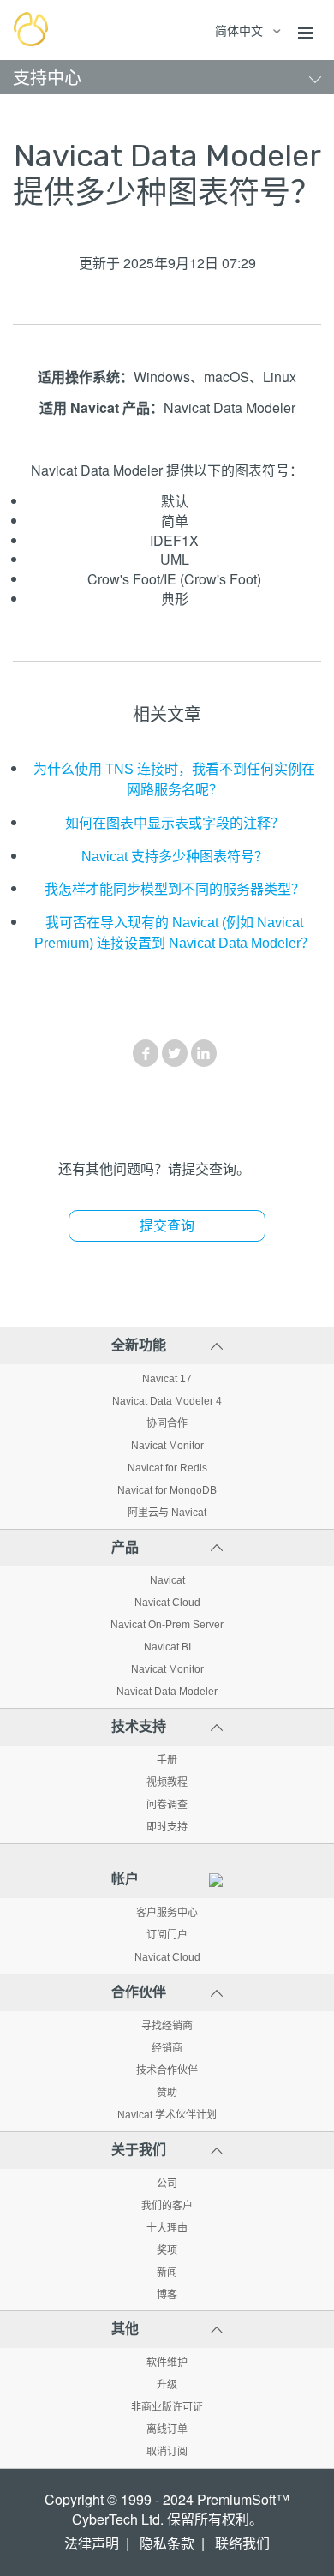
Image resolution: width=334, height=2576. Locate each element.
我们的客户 (167, 2206)
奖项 (167, 2250)
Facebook (146, 1053)
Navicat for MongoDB (167, 1490)
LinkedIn (204, 1053)
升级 (167, 2385)
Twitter (175, 1053)
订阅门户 (167, 1935)
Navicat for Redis (167, 1468)
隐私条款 (167, 2544)
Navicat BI (167, 1647)
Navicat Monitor (167, 1446)
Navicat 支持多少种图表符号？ (175, 857)
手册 (167, 1760)
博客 (167, 2295)
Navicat (167, 1580)
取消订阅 (167, 2452)
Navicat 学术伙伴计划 (167, 2115)
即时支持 (167, 1827)
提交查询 (167, 1226)
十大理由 (167, 2228)
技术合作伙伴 (167, 2070)
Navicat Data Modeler (167, 1692)
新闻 (167, 2273)
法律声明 (92, 2544)
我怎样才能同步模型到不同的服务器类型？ (175, 889)
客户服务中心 (167, 1913)
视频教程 (167, 1782)
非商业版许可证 (167, 2407)
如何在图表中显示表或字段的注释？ (175, 823)
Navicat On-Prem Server (167, 1625)
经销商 (167, 2048)
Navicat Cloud (167, 1603)
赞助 (167, 2093)
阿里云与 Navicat (167, 1513)
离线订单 (167, 2429)
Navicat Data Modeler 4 (167, 1401)
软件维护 (167, 2363)
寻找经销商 (167, 2026)
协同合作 (167, 1423)
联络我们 (242, 2544)
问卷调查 (167, 1805)
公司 (167, 2184)
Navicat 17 (167, 1379)
